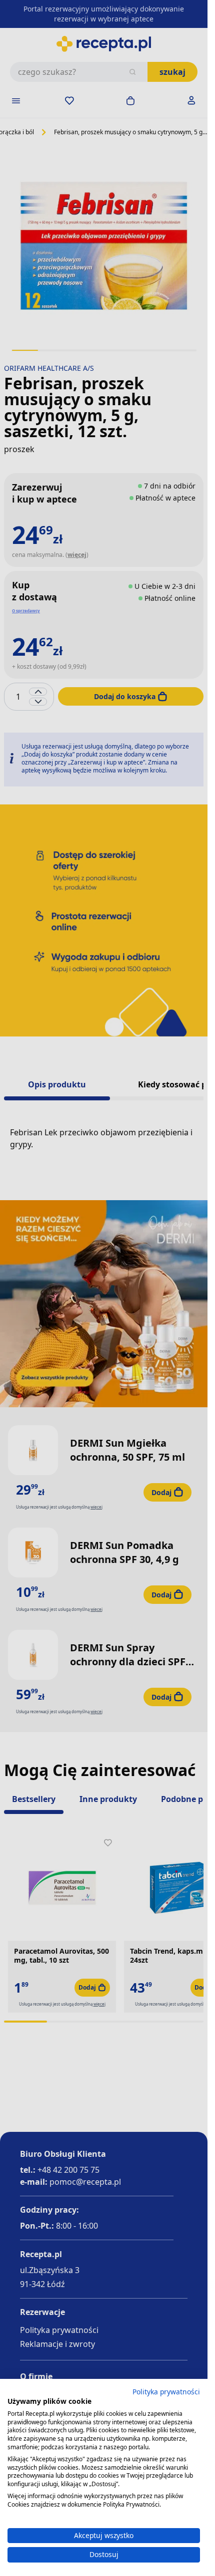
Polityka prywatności (166, 2392)
